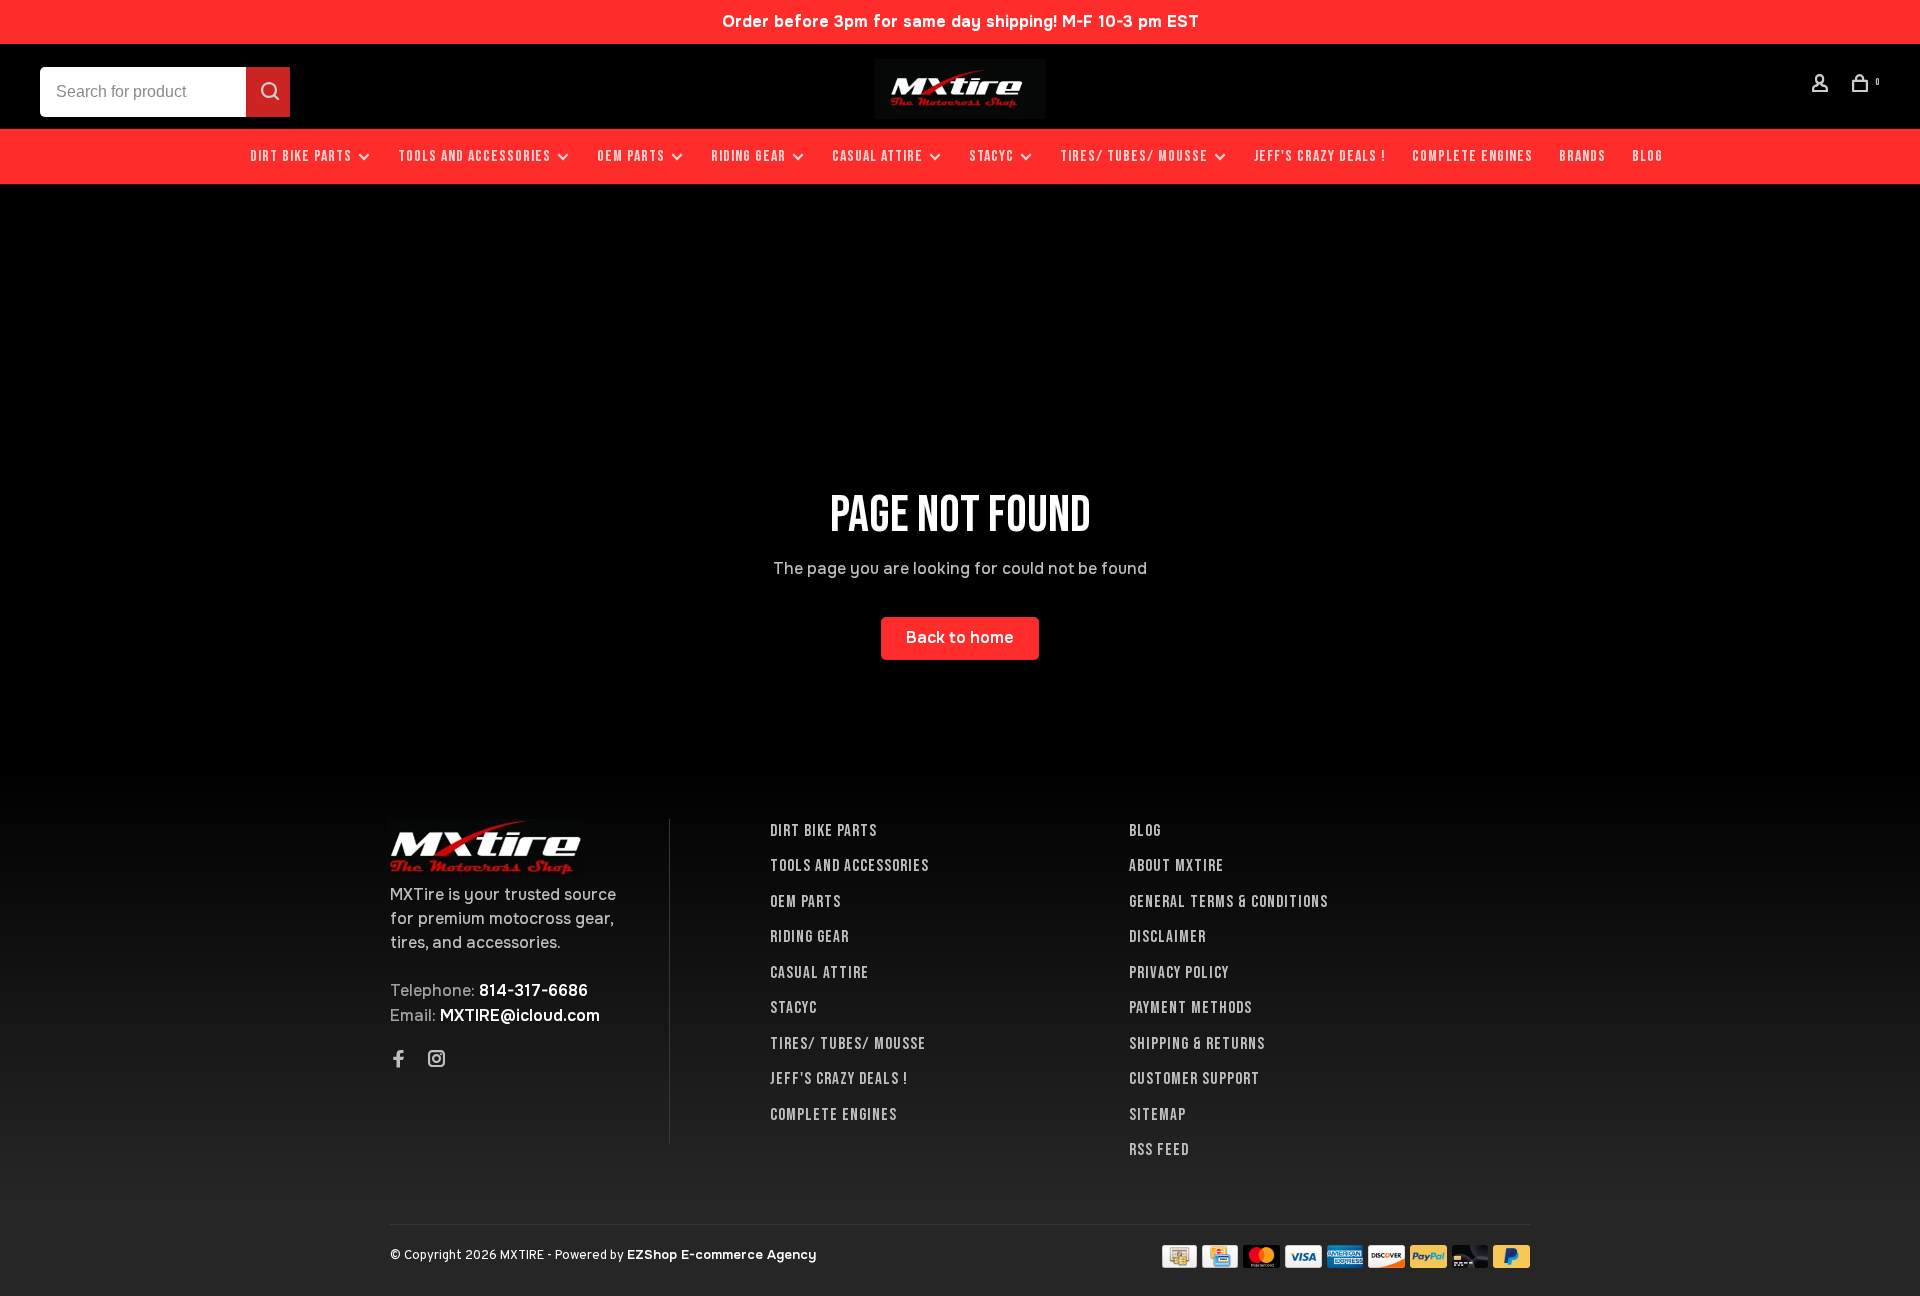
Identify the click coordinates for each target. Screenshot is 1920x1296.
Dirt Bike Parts (303, 156)
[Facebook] (399, 1061)
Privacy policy (1179, 973)
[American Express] (1345, 1262)
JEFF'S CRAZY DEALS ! (1320, 156)
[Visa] (1303, 1262)
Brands (1582, 156)
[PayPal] (1428, 1262)
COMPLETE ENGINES (1472, 156)
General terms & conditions (1228, 902)
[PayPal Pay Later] (1511, 1262)
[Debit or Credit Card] (1470, 1262)
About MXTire (1176, 866)
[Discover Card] (1386, 1262)
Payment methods (1190, 1008)
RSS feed (1159, 1150)
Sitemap (1157, 1115)
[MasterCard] (1261, 1262)
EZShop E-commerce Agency (721, 1254)
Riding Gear (748, 156)
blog (1647, 156)
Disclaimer (1167, 937)
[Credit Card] (1220, 1262)
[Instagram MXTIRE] (437, 1061)
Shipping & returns (1197, 1044)
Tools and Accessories (474, 156)
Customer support (1194, 1079)
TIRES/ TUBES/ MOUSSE (1134, 156)
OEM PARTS (631, 156)
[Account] (1823, 86)
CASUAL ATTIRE (877, 156)
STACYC (991, 156)
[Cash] (1180, 1262)
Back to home (960, 637)
